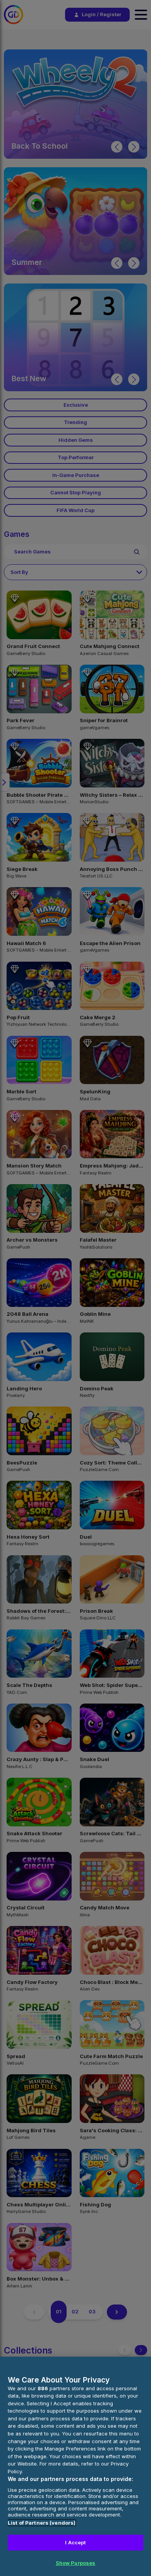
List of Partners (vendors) (42, 2523)
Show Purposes (76, 2563)
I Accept (75, 2542)
